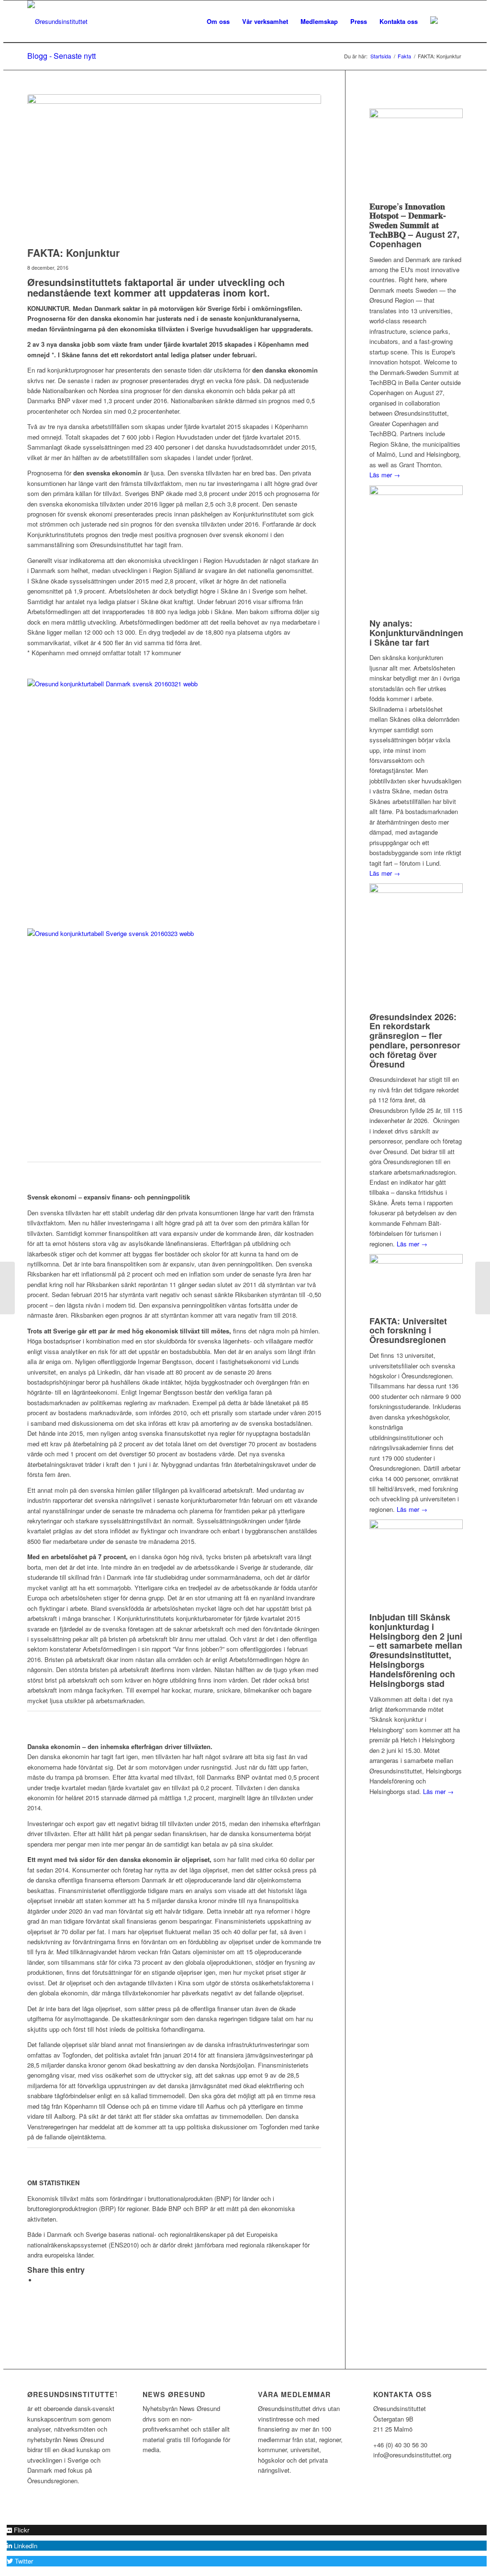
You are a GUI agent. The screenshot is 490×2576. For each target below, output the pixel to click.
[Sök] (453, 22)
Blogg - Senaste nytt (61, 56)
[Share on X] (39, 2280)
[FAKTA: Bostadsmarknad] (7, 1288)
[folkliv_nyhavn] (174, 168)
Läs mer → (385, 475)
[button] (18, 2530)
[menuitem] (218, 22)
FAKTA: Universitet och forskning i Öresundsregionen (408, 1331)
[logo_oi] (57, 22)
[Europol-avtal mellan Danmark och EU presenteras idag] (483, 1288)
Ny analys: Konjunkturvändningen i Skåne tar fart (416, 633)
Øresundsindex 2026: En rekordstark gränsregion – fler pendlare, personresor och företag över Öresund (415, 1040)
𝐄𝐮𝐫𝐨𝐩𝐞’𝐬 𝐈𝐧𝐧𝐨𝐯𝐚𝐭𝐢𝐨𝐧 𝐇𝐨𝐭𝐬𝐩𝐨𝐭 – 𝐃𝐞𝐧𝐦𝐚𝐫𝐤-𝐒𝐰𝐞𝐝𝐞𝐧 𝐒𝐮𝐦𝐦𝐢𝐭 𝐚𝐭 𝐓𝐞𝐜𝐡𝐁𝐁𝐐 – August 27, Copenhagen (414, 225)
